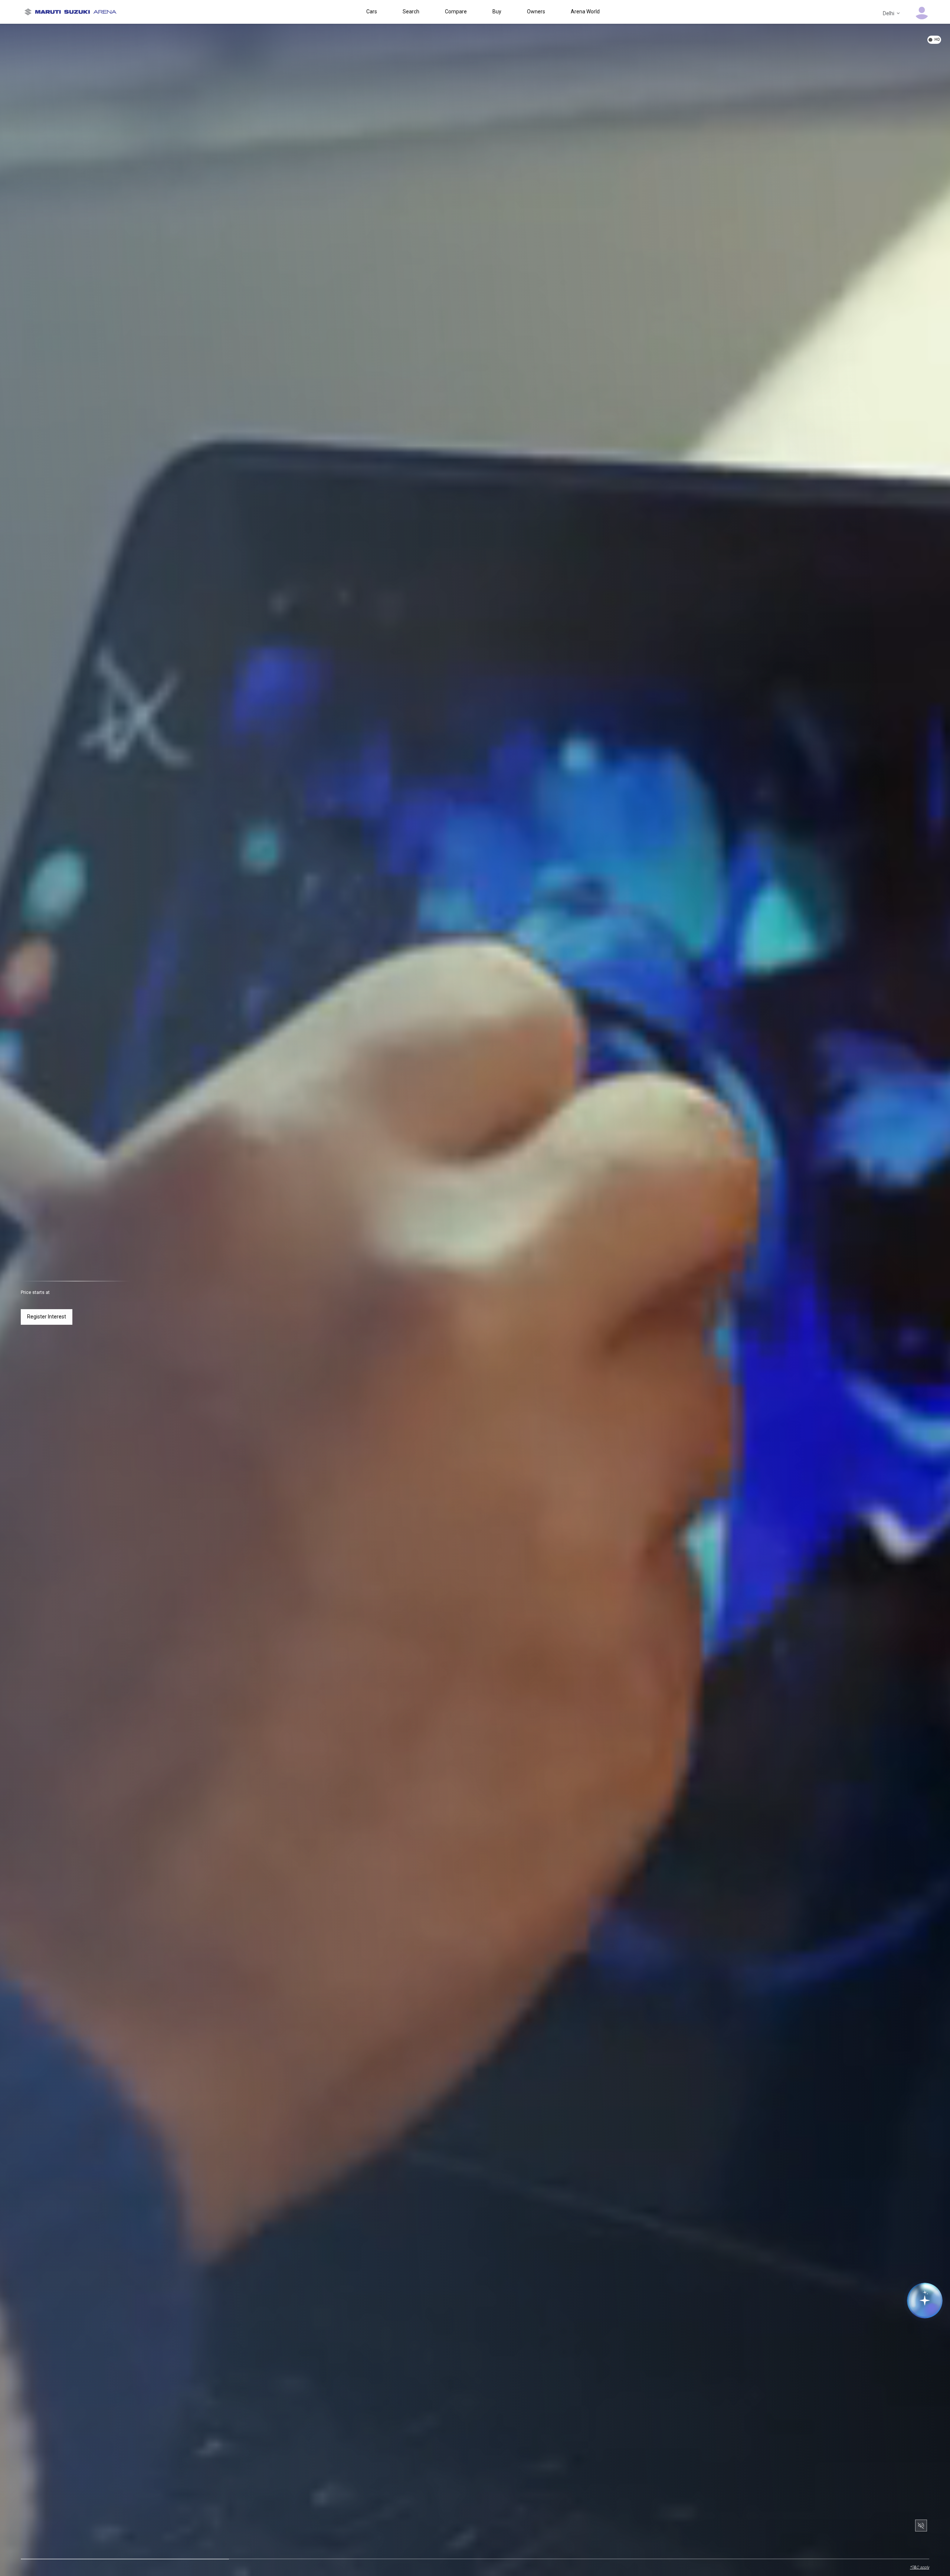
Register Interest (47, 1317)
